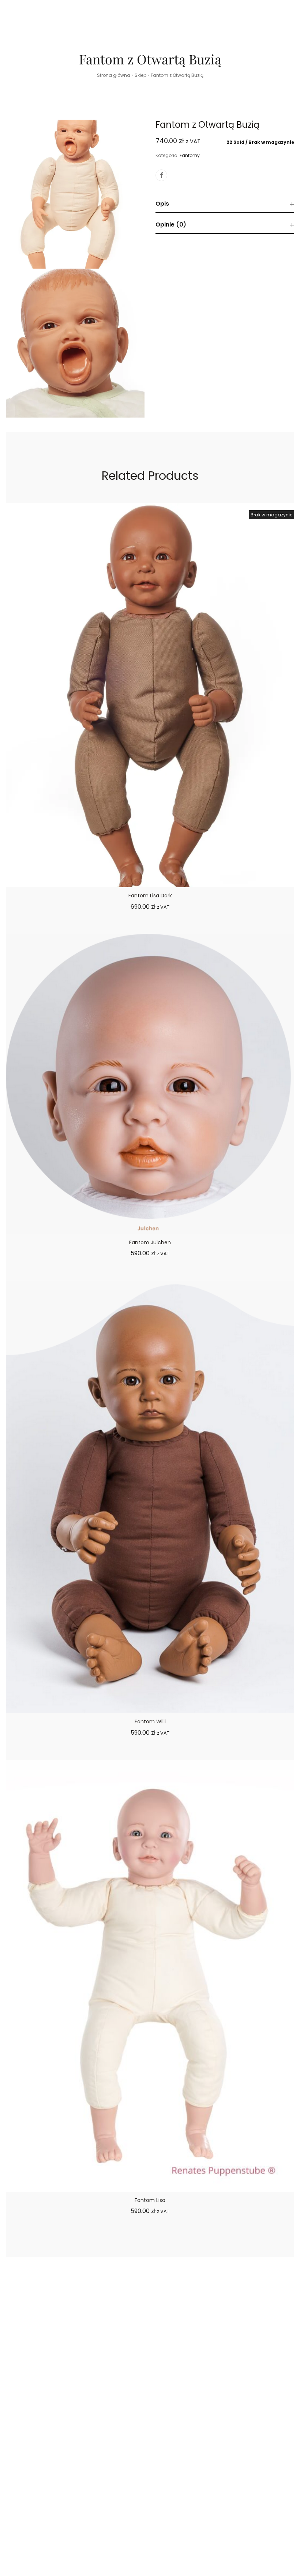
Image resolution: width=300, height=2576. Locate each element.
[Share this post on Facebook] (161, 175)
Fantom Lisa (150, 2200)
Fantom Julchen (150, 1242)
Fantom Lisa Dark (150, 896)
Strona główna (114, 75)
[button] (150, 2239)
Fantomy (190, 155)
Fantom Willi (150, 1721)
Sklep (140, 75)
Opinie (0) (171, 225)
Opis (162, 204)
